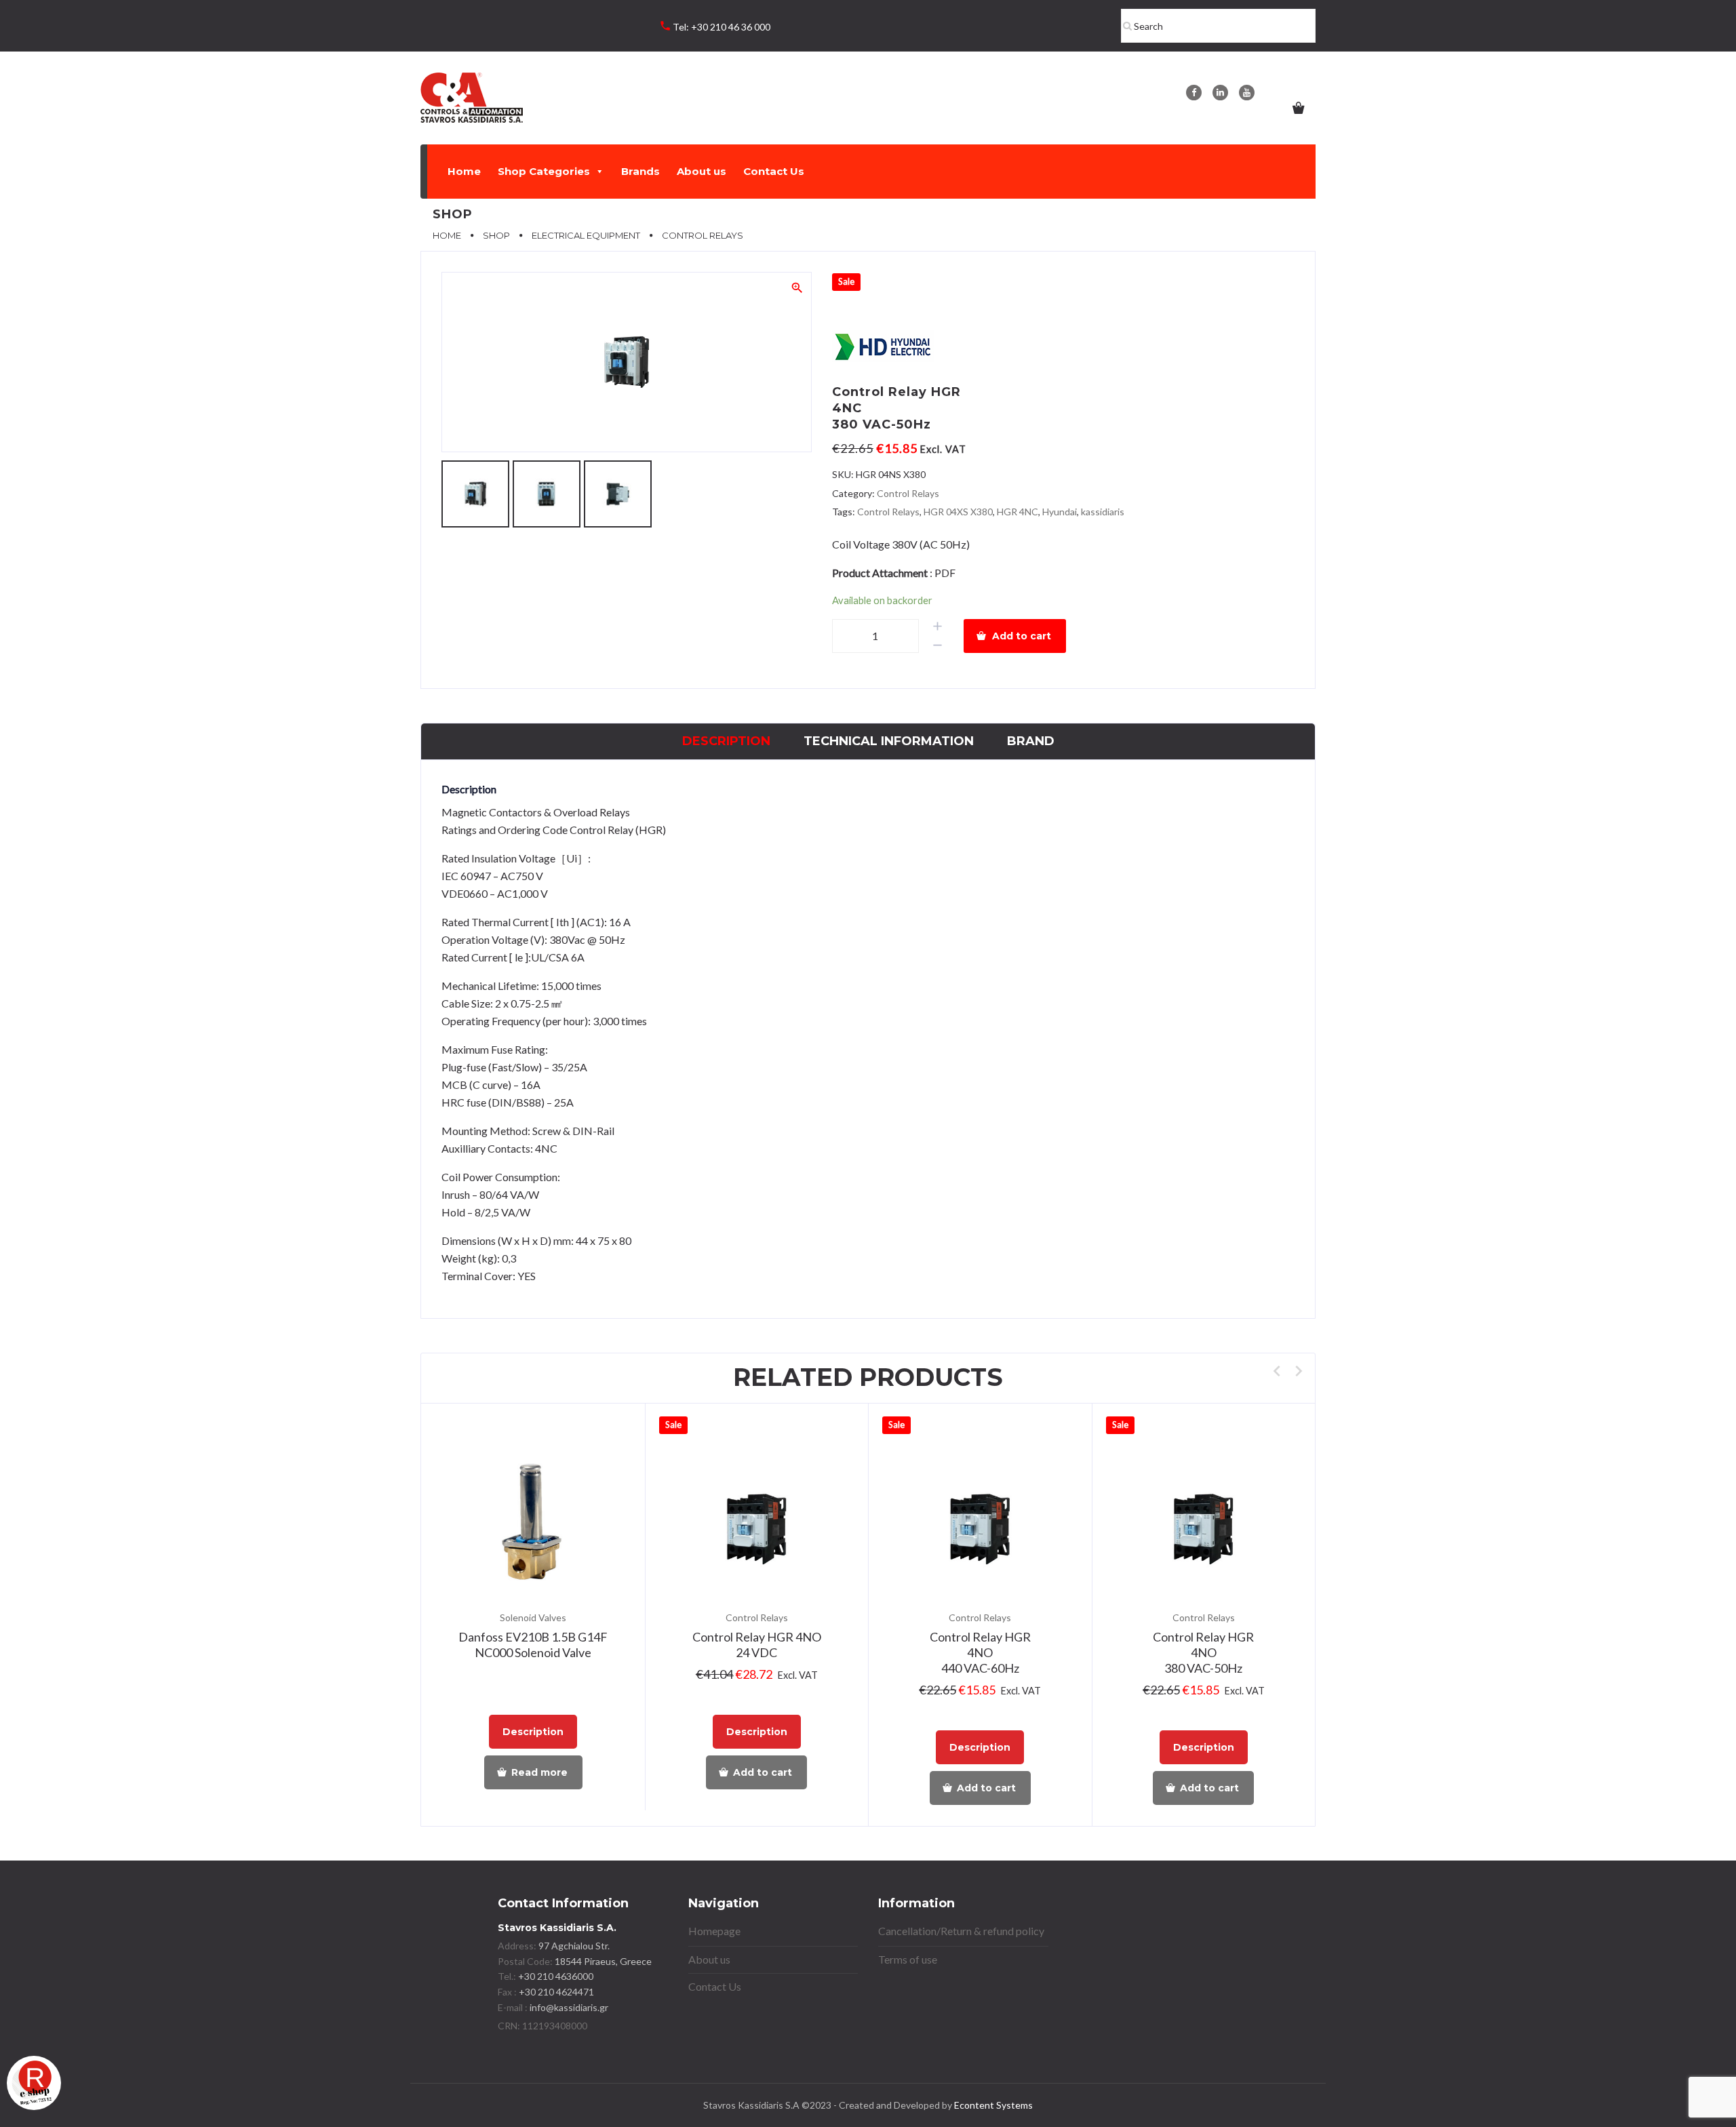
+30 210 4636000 (555, 1976)
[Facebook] (1194, 93)
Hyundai (1060, 512)
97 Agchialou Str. (574, 1946)
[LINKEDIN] (1220, 93)
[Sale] (757, 1530)
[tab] (726, 741)
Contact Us (774, 171)
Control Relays (908, 493)
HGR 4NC (1018, 512)
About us (702, 171)
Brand (1031, 741)
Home (464, 171)
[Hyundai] (883, 348)
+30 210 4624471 (555, 1992)
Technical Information (889, 741)
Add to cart (1022, 636)
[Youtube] (1247, 93)
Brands (640, 171)
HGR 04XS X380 (958, 512)
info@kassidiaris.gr (569, 2007)
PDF (945, 573)
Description (726, 741)
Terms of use (908, 1959)
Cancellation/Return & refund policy (961, 1931)
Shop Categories (544, 171)
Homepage (714, 1931)
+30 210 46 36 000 (731, 27)
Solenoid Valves (533, 1617)
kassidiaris (1103, 512)
